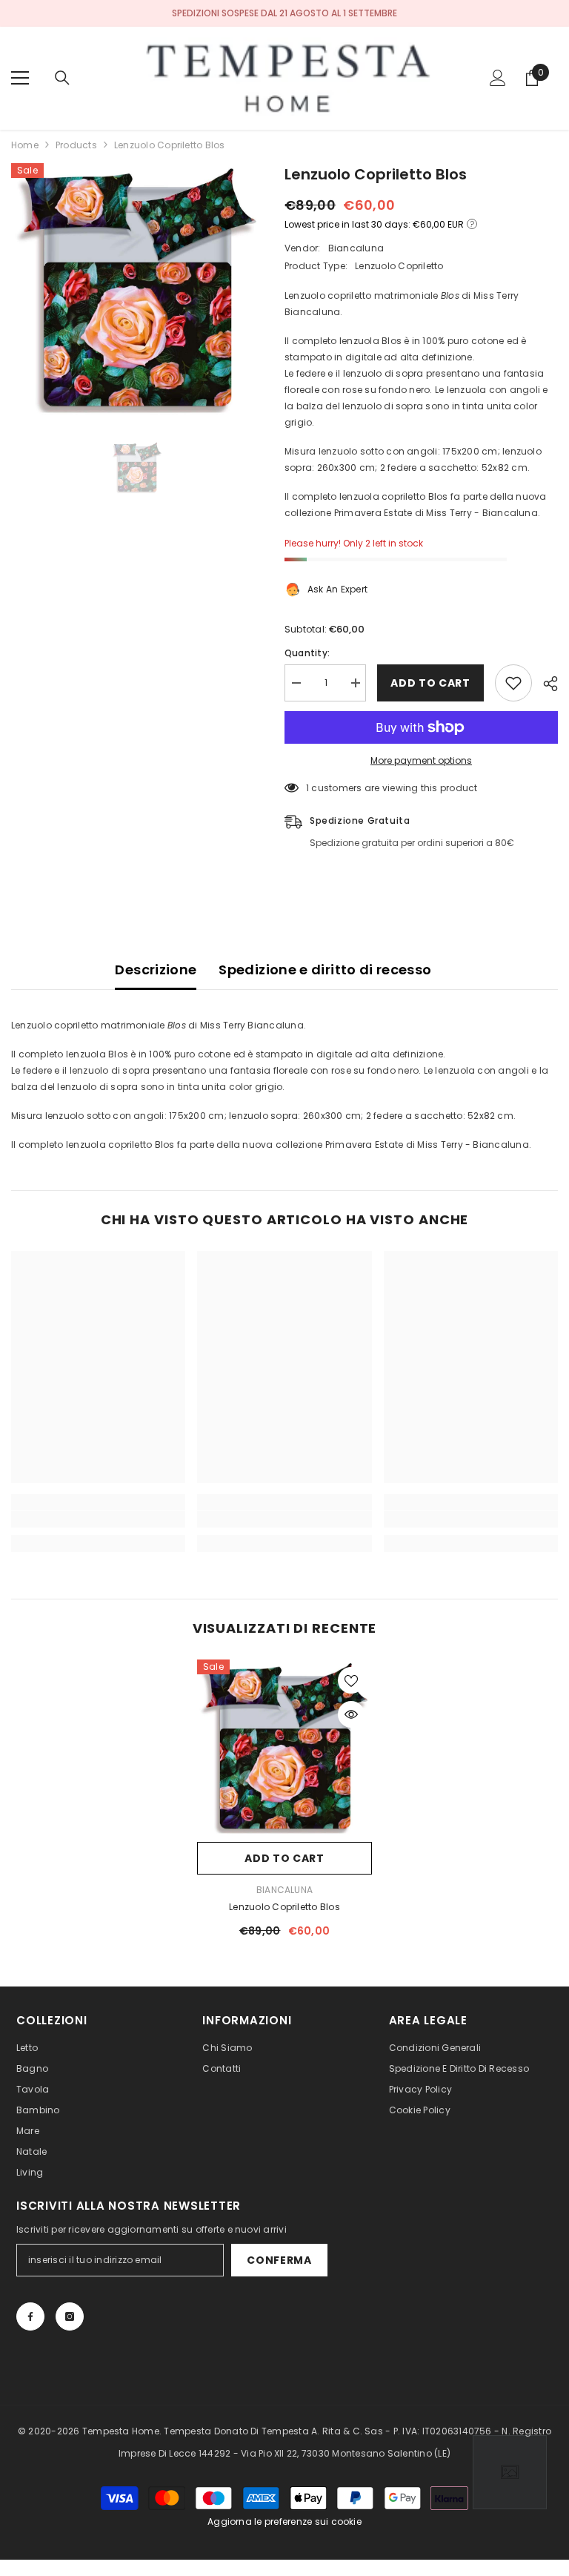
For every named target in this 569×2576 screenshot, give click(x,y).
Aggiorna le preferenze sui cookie (284, 2521)
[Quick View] (351, 1714)
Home (25, 145)
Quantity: (307, 653)
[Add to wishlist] (513, 683)
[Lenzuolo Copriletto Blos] (284, 1747)
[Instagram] (70, 2316)
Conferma (279, 2260)
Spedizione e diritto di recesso (325, 970)
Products (76, 145)
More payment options (421, 760)
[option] (137, 289)
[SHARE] (545, 684)
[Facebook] (30, 2316)
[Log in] (498, 78)
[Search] (62, 78)
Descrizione (156, 970)
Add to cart (430, 683)
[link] (98, 1519)
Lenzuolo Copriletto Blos (284, 1907)
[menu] (20, 78)
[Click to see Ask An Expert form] (510, 2472)
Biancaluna (356, 248)
